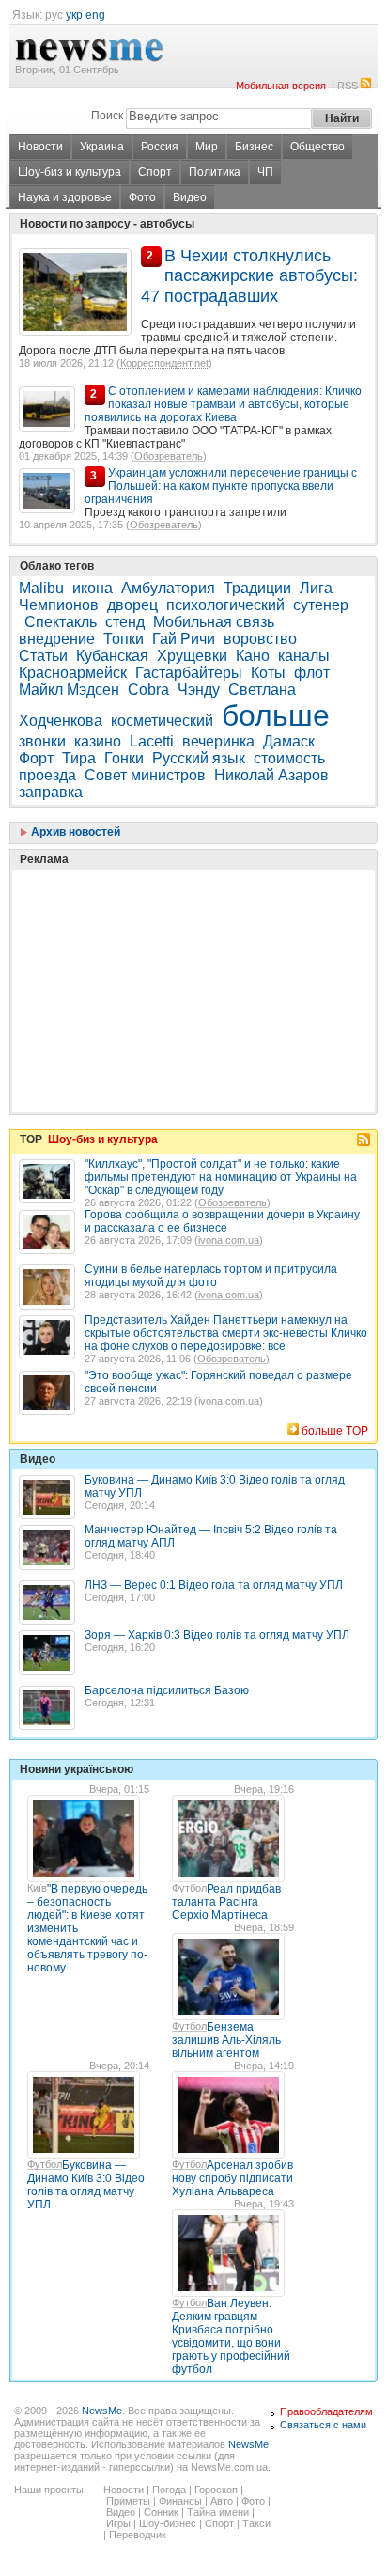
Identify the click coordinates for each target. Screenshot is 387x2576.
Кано (253, 656)
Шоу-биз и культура (70, 172)
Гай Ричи (184, 639)
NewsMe (102, 2411)
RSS (348, 86)
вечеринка (218, 741)
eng (95, 15)
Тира (79, 758)
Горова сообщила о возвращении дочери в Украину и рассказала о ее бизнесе (222, 1221)
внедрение (57, 639)
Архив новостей (74, 832)
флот (312, 673)
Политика (215, 172)
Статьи (43, 656)
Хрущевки (192, 656)
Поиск (107, 116)
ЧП (265, 172)
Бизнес (254, 147)
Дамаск (289, 741)
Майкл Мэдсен (69, 690)
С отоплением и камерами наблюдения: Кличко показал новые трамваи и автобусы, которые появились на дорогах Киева (223, 404)
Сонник (161, 2512)
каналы (304, 656)
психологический (225, 605)
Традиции (257, 588)
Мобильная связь (214, 622)
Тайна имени (218, 2512)
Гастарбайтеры (189, 673)
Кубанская (112, 656)
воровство (260, 639)
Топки (124, 639)
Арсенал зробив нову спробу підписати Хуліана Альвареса (232, 2178)
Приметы (128, 2501)
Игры (118, 2523)
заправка (51, 792)
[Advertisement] (160, 944)
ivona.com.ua (229, 1240)
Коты (268, 673)
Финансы (180, 2501)
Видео (190, 197)
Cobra (148, 690)
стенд (125, 622)
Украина (102, 147)
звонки (42, 741)
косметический (162, 721)
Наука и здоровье (65, 197)
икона (93, 588)
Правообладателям (326, 2411)
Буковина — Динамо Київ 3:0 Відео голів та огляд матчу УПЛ (86, 2185)
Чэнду (199, 690)
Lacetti (152, 741)
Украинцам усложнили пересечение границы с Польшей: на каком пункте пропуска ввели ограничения (221, 486)
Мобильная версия (281, 86)
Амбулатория (168, 588)
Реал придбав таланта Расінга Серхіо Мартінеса (226, 1902)
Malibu (41, 588)
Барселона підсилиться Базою (167, 1690)
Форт (36, 758)
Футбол (189, 1888)
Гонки (124, 758)
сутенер (321, 605)
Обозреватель (169, 456)
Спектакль (61, 622)
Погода (169, 2490)
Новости (40, 147)
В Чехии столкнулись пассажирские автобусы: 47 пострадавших (249, 276)
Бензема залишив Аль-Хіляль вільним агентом (226, 2040)
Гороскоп (216, 2490)
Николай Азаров (271, 775)
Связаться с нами (323, 2425)
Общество (317, 147)
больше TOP (335, 1431)
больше (276, 715)
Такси (256, 2523)
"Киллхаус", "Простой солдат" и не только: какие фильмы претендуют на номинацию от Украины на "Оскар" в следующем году (221, 1177)
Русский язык (199, 758)
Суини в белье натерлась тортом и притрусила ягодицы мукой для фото (211, 1276)
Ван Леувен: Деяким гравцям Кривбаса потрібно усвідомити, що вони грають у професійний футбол (231, 2336)
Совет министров (145, 775)
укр (74, 15)
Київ (37, 1888)
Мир (207, 147)
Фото (142, 197)
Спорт (155, 172)
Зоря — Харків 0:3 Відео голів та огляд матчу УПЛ (217, 1635)
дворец (132, 605)
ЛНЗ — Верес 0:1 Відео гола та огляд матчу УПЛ (214, 1585)
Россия (160, 147)
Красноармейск (73, 673)
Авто (222, 2501)
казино (98, 741)
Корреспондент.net (164, 363)
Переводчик (138, 2535)
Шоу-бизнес (168, 2523)
